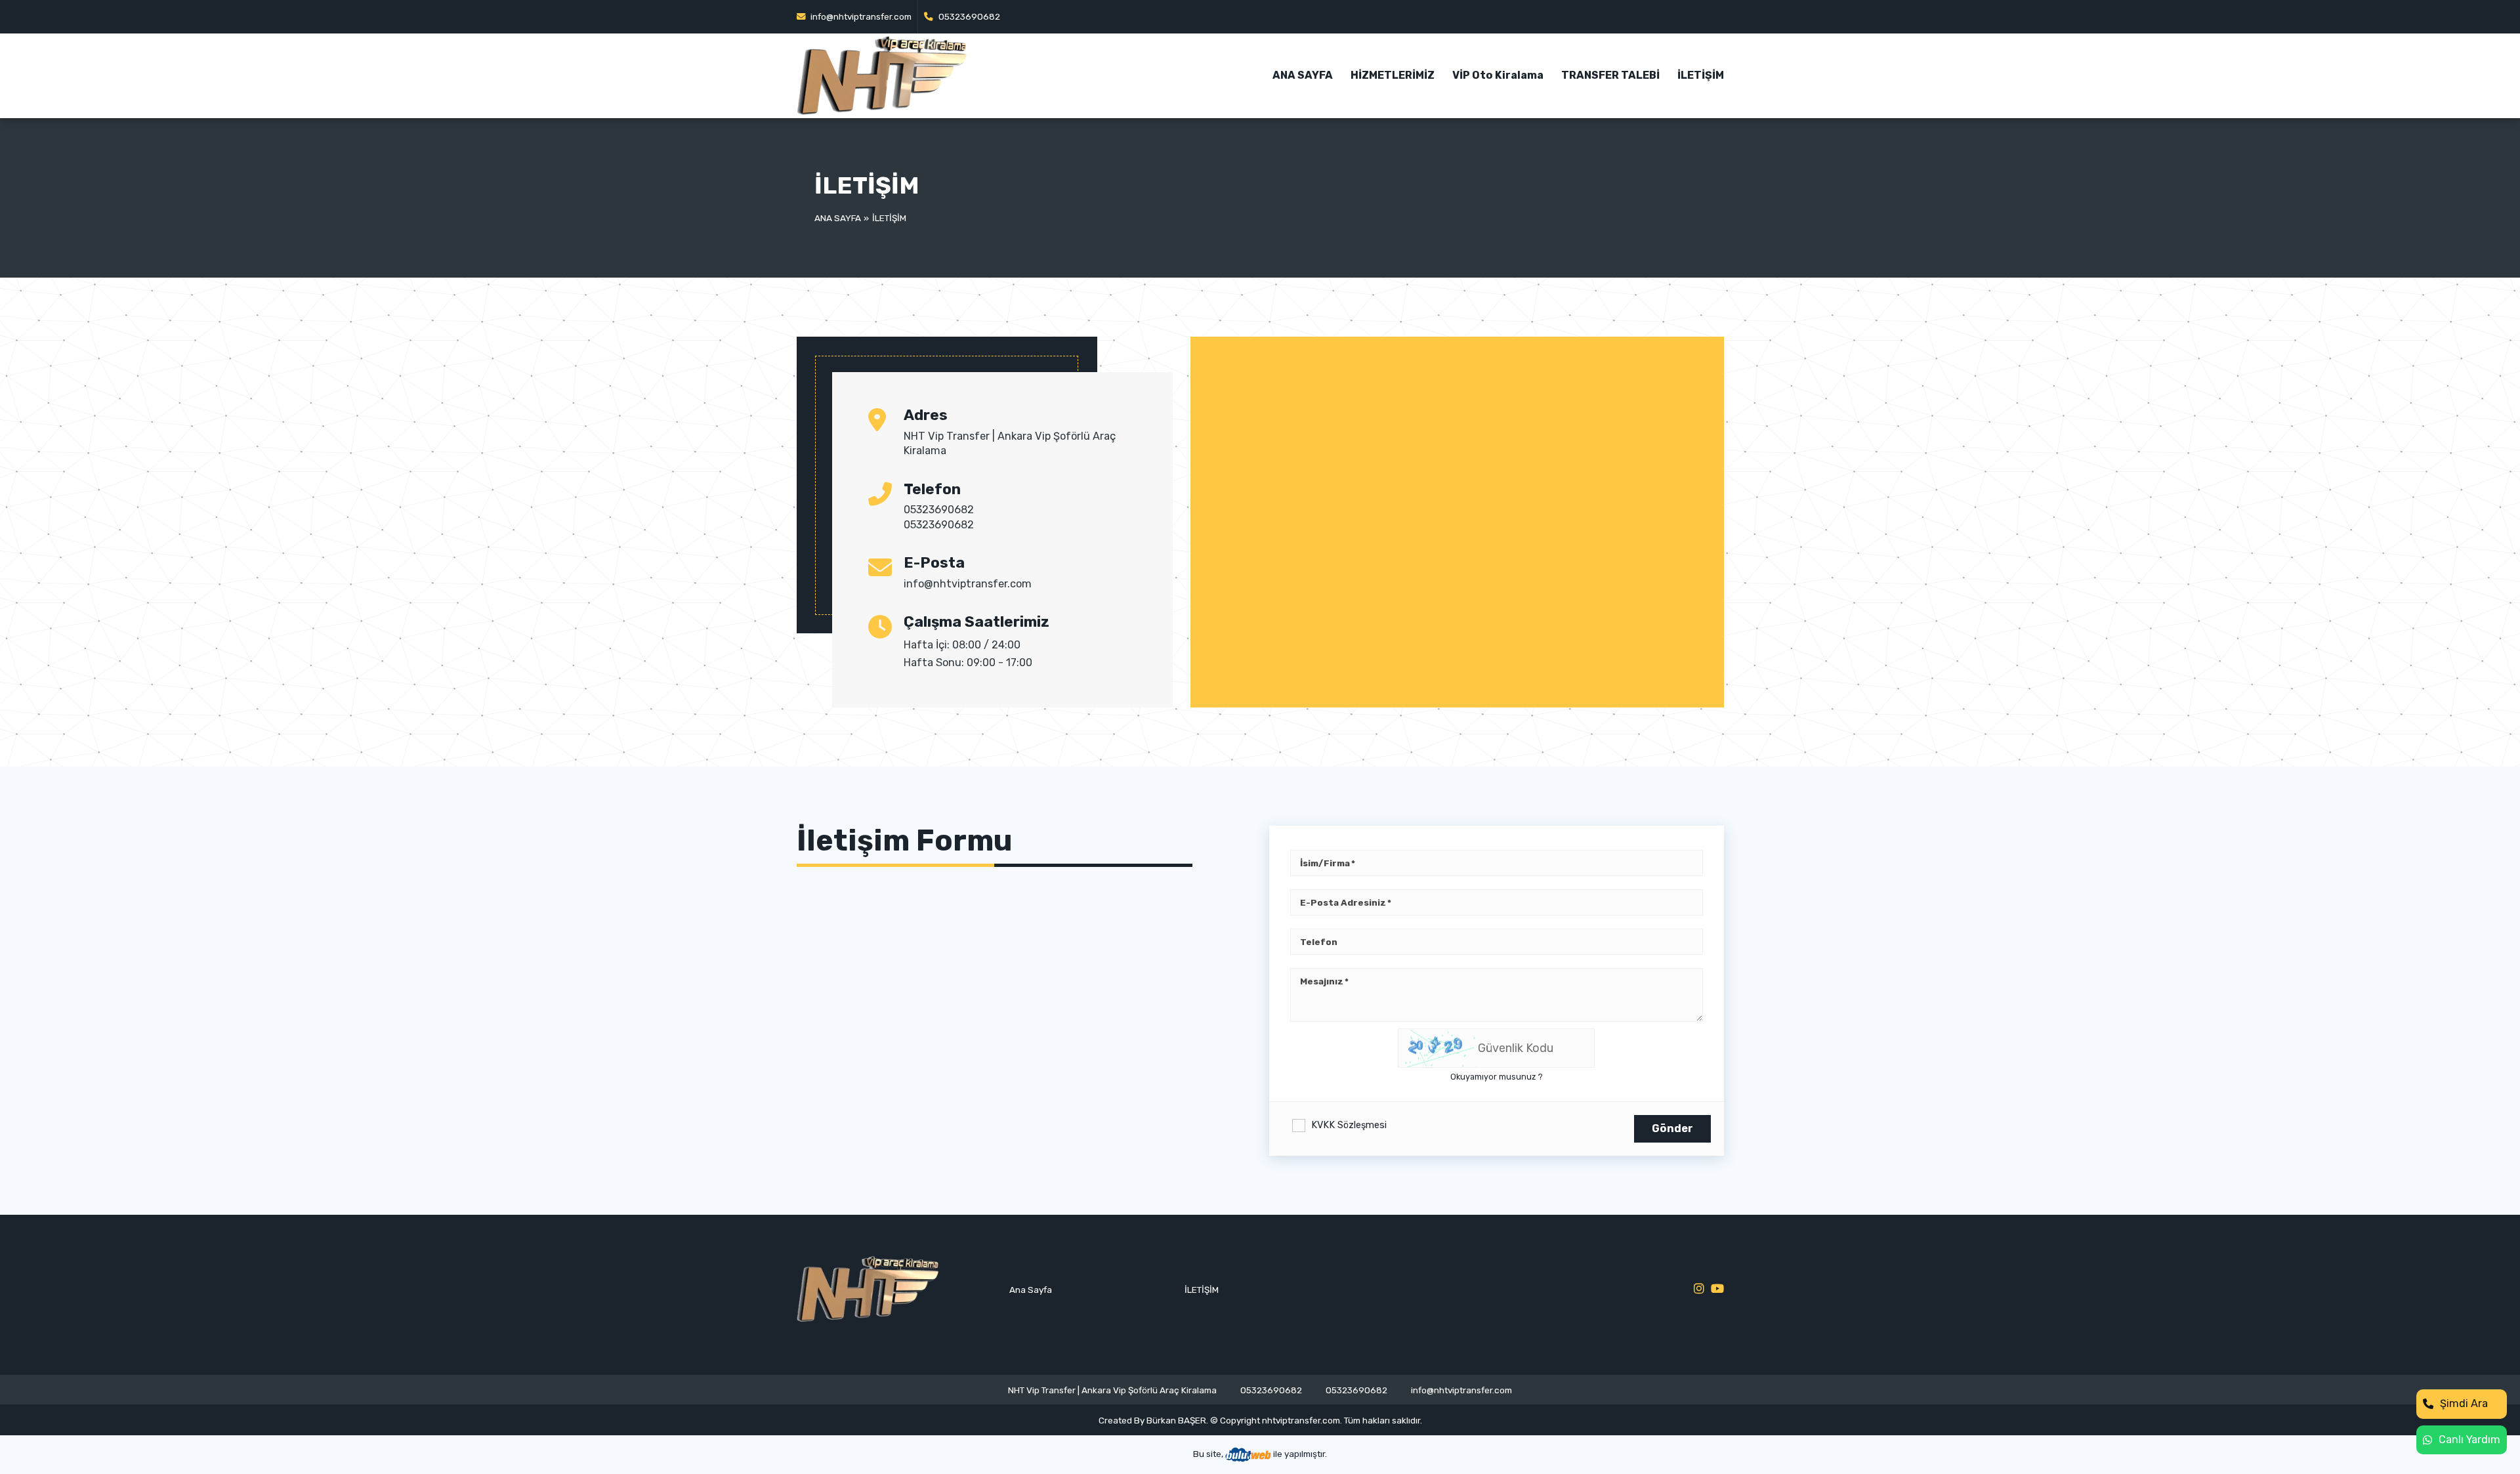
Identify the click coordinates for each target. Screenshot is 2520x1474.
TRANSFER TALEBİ (1610, 75)
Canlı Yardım (2469, 1440)
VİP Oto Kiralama (1498, 75)
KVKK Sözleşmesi (1349, 1125)
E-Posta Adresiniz (1343, 902)
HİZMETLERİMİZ (1393, 75)
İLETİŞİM (1701, 75)
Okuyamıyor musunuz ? (1497, 1077)
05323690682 (968, 16)
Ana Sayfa (838, 218)
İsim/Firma (1325, 863)
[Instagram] (1699, 1289)
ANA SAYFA (1303, 75)
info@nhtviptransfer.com (860, 16)
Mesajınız (1322, 981)
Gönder (1672, 1128)
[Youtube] (1717, 1289)
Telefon (1319, 942)
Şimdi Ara (2464, 1403)
